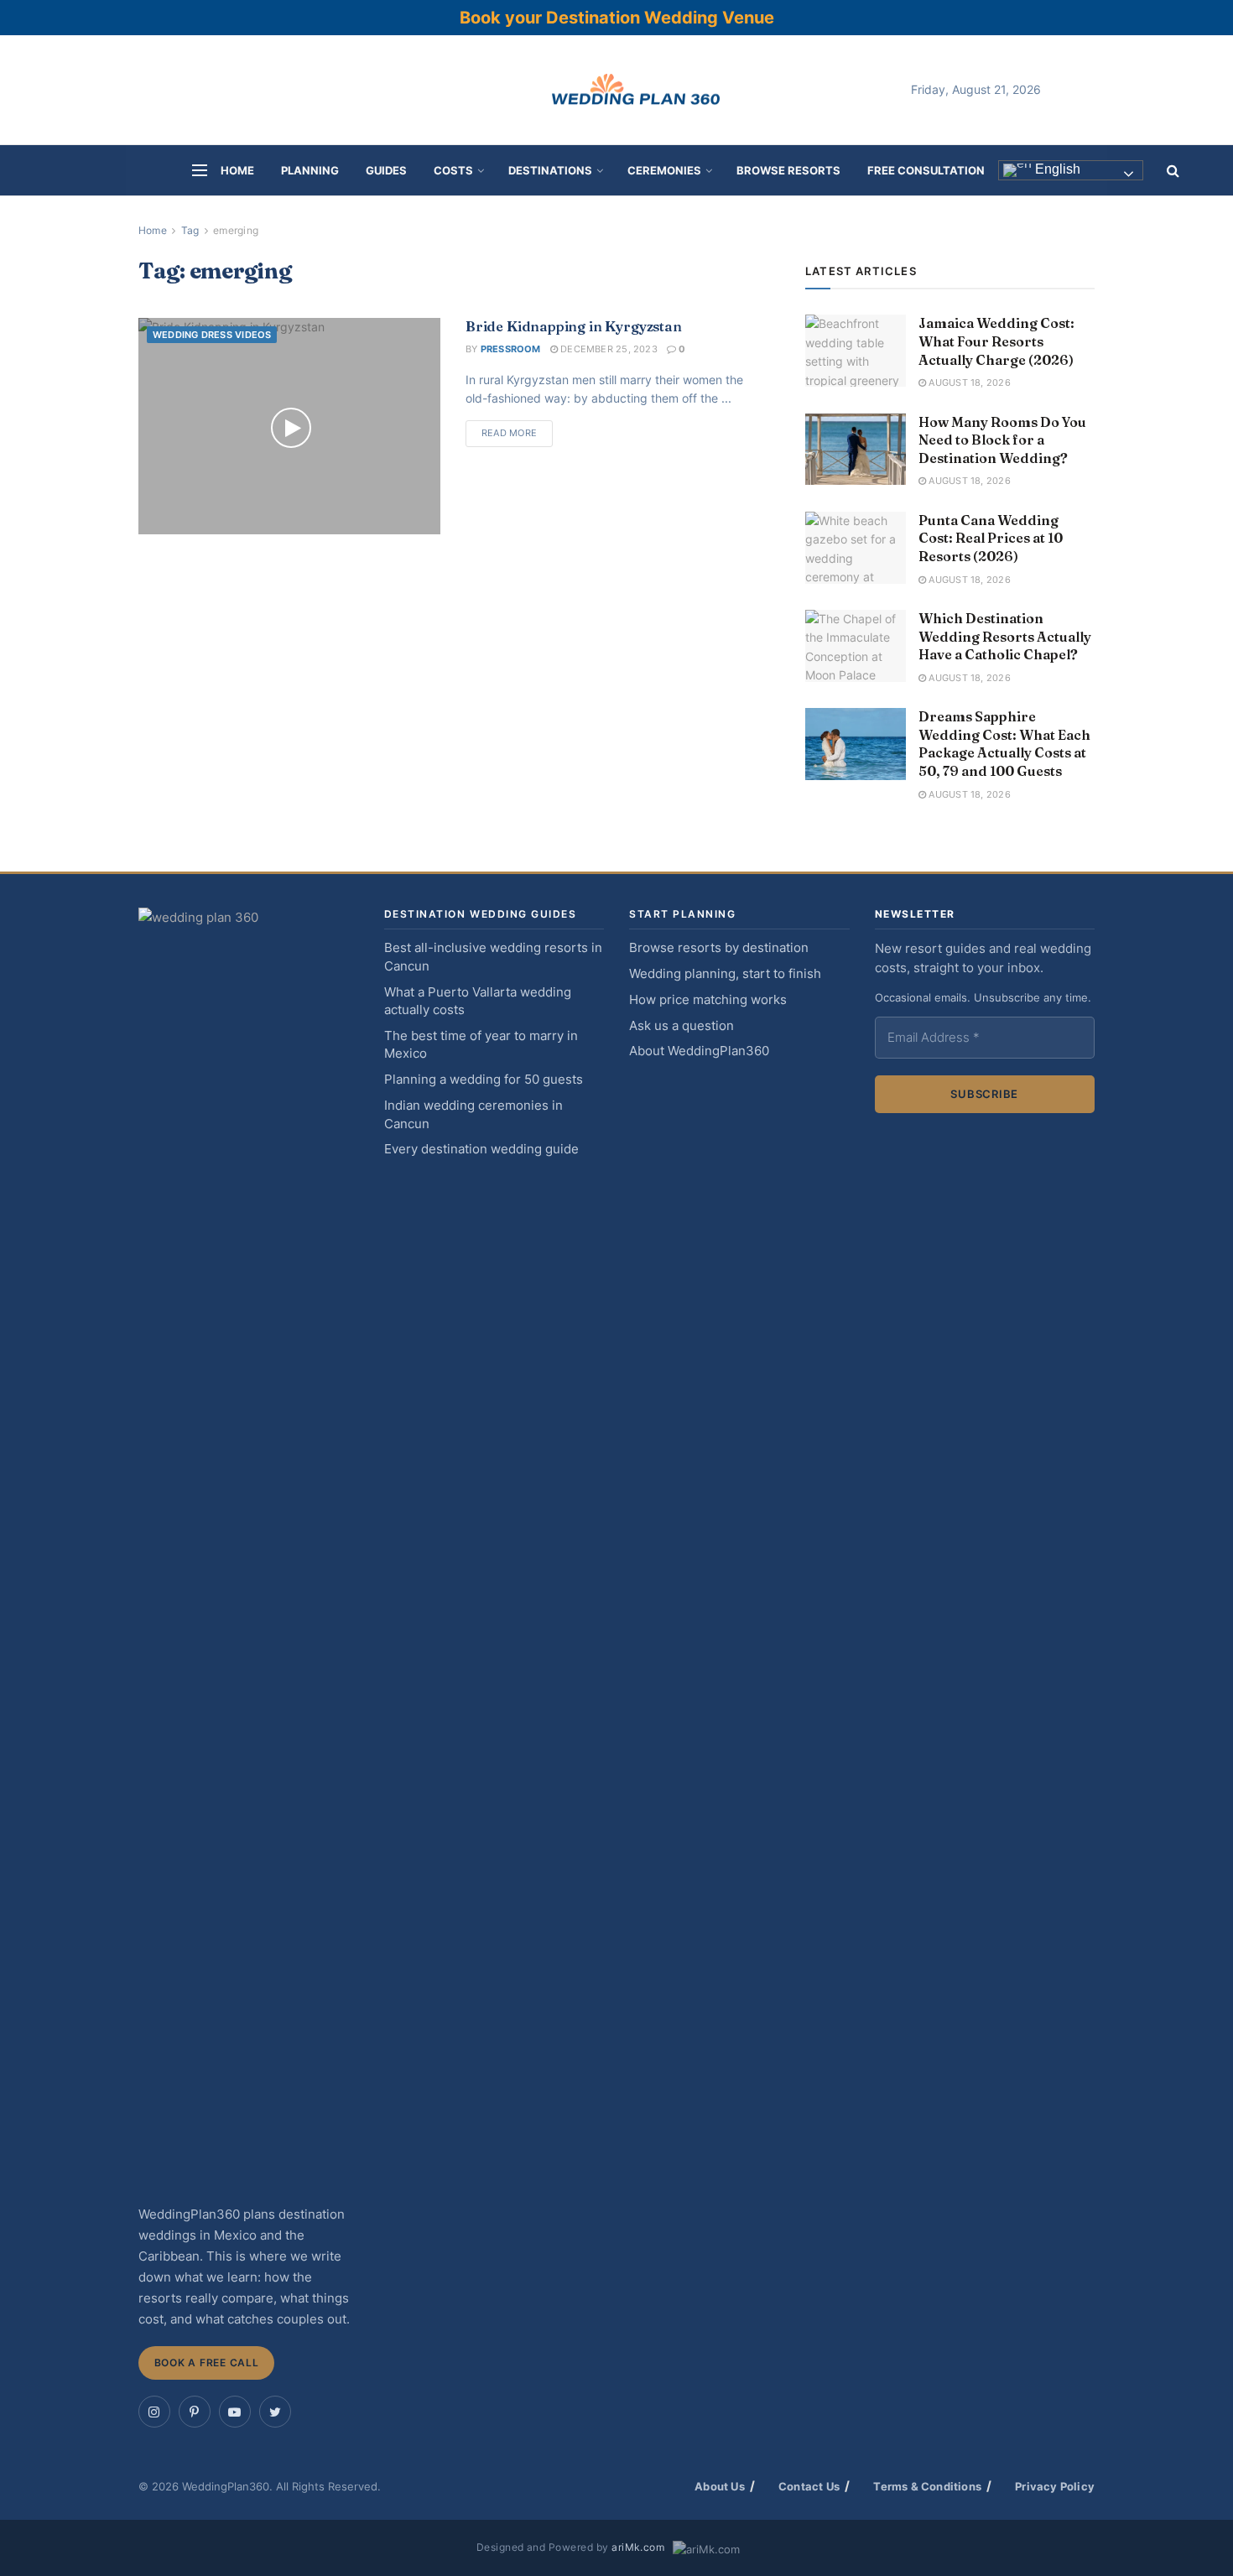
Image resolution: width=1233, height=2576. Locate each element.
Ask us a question (682, 1026)
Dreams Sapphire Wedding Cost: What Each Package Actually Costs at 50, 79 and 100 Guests (1004, 744)
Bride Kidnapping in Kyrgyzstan (574, 326)
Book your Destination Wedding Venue (617, 18)
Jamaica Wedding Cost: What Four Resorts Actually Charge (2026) (996, 341)
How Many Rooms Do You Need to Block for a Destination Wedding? (1002, 440)
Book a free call (207, 2363)
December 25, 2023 (608, 349)
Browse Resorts (788, 170)
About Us (720, 2486)
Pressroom (511, 349)
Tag (190, 230)
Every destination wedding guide (481, 1149)
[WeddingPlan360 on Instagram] (154, 2412)
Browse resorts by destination (719, 948)
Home (237, 170)
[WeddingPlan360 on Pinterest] (195, 2412)
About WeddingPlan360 (699, 1051)
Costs (453, 170)
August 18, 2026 (968, 382)
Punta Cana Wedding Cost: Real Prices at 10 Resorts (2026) (991, 538)
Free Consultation (926, 170)
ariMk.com (638, 2547)
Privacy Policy (1055, 2486)
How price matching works (708, 1000)
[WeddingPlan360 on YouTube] (235, 2412)
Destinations (550, 170)
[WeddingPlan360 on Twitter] (275, 2412)
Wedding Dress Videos (212, 335)
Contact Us (809, 2486)
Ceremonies (664, 170)
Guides (386, 170)
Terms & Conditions (927, 2486)
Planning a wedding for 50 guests (484, 1080)
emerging (236, 230)
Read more (509, 433)
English (1056, 170)
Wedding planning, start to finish (725, 974)
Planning (310, 170)
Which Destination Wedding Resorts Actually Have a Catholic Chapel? (1005, 636)
